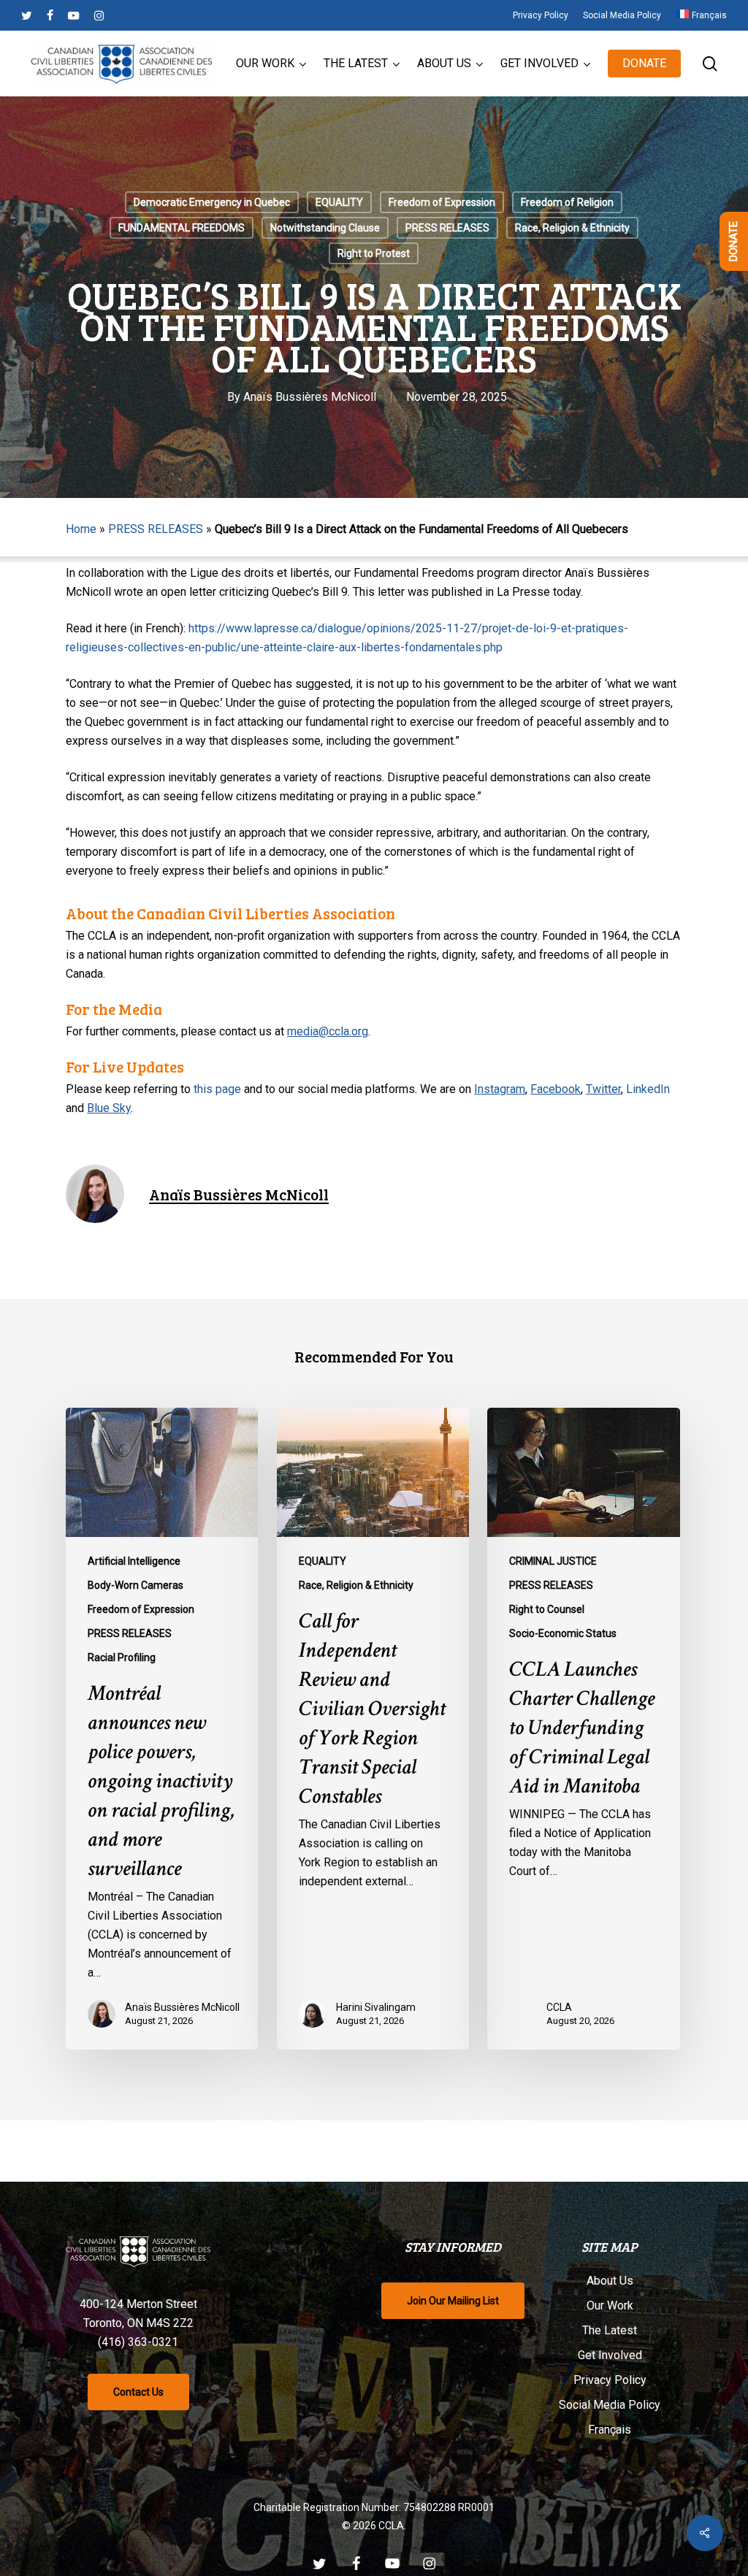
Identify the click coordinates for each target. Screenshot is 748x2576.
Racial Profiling (122, 1657)
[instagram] (99, 15)
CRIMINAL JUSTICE (553, 1561)
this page (217, 1089)
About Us (610, 2281)
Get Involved (610, 2355)
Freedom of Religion (567, 202)
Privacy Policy (610, 2380)
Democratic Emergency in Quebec (212, 202)
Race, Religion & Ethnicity (572, 228)
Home (81, 529)
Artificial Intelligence (134, 1561)
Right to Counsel (547, 1609)
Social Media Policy (610, 2405)
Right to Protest (374, 253)
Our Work (610, 2305)
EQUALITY (339, 202)
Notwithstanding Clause (325, 228)
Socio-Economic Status (563, 1633)
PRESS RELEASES (447, 228)
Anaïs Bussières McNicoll (310, 397)
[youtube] (74, 15)
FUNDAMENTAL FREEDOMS (182, 228)
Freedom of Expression (442, 202)
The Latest (610, 2330)
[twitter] (27, 15)
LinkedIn (648, 1089)
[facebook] (50, 15)
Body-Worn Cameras (136, 1585)
